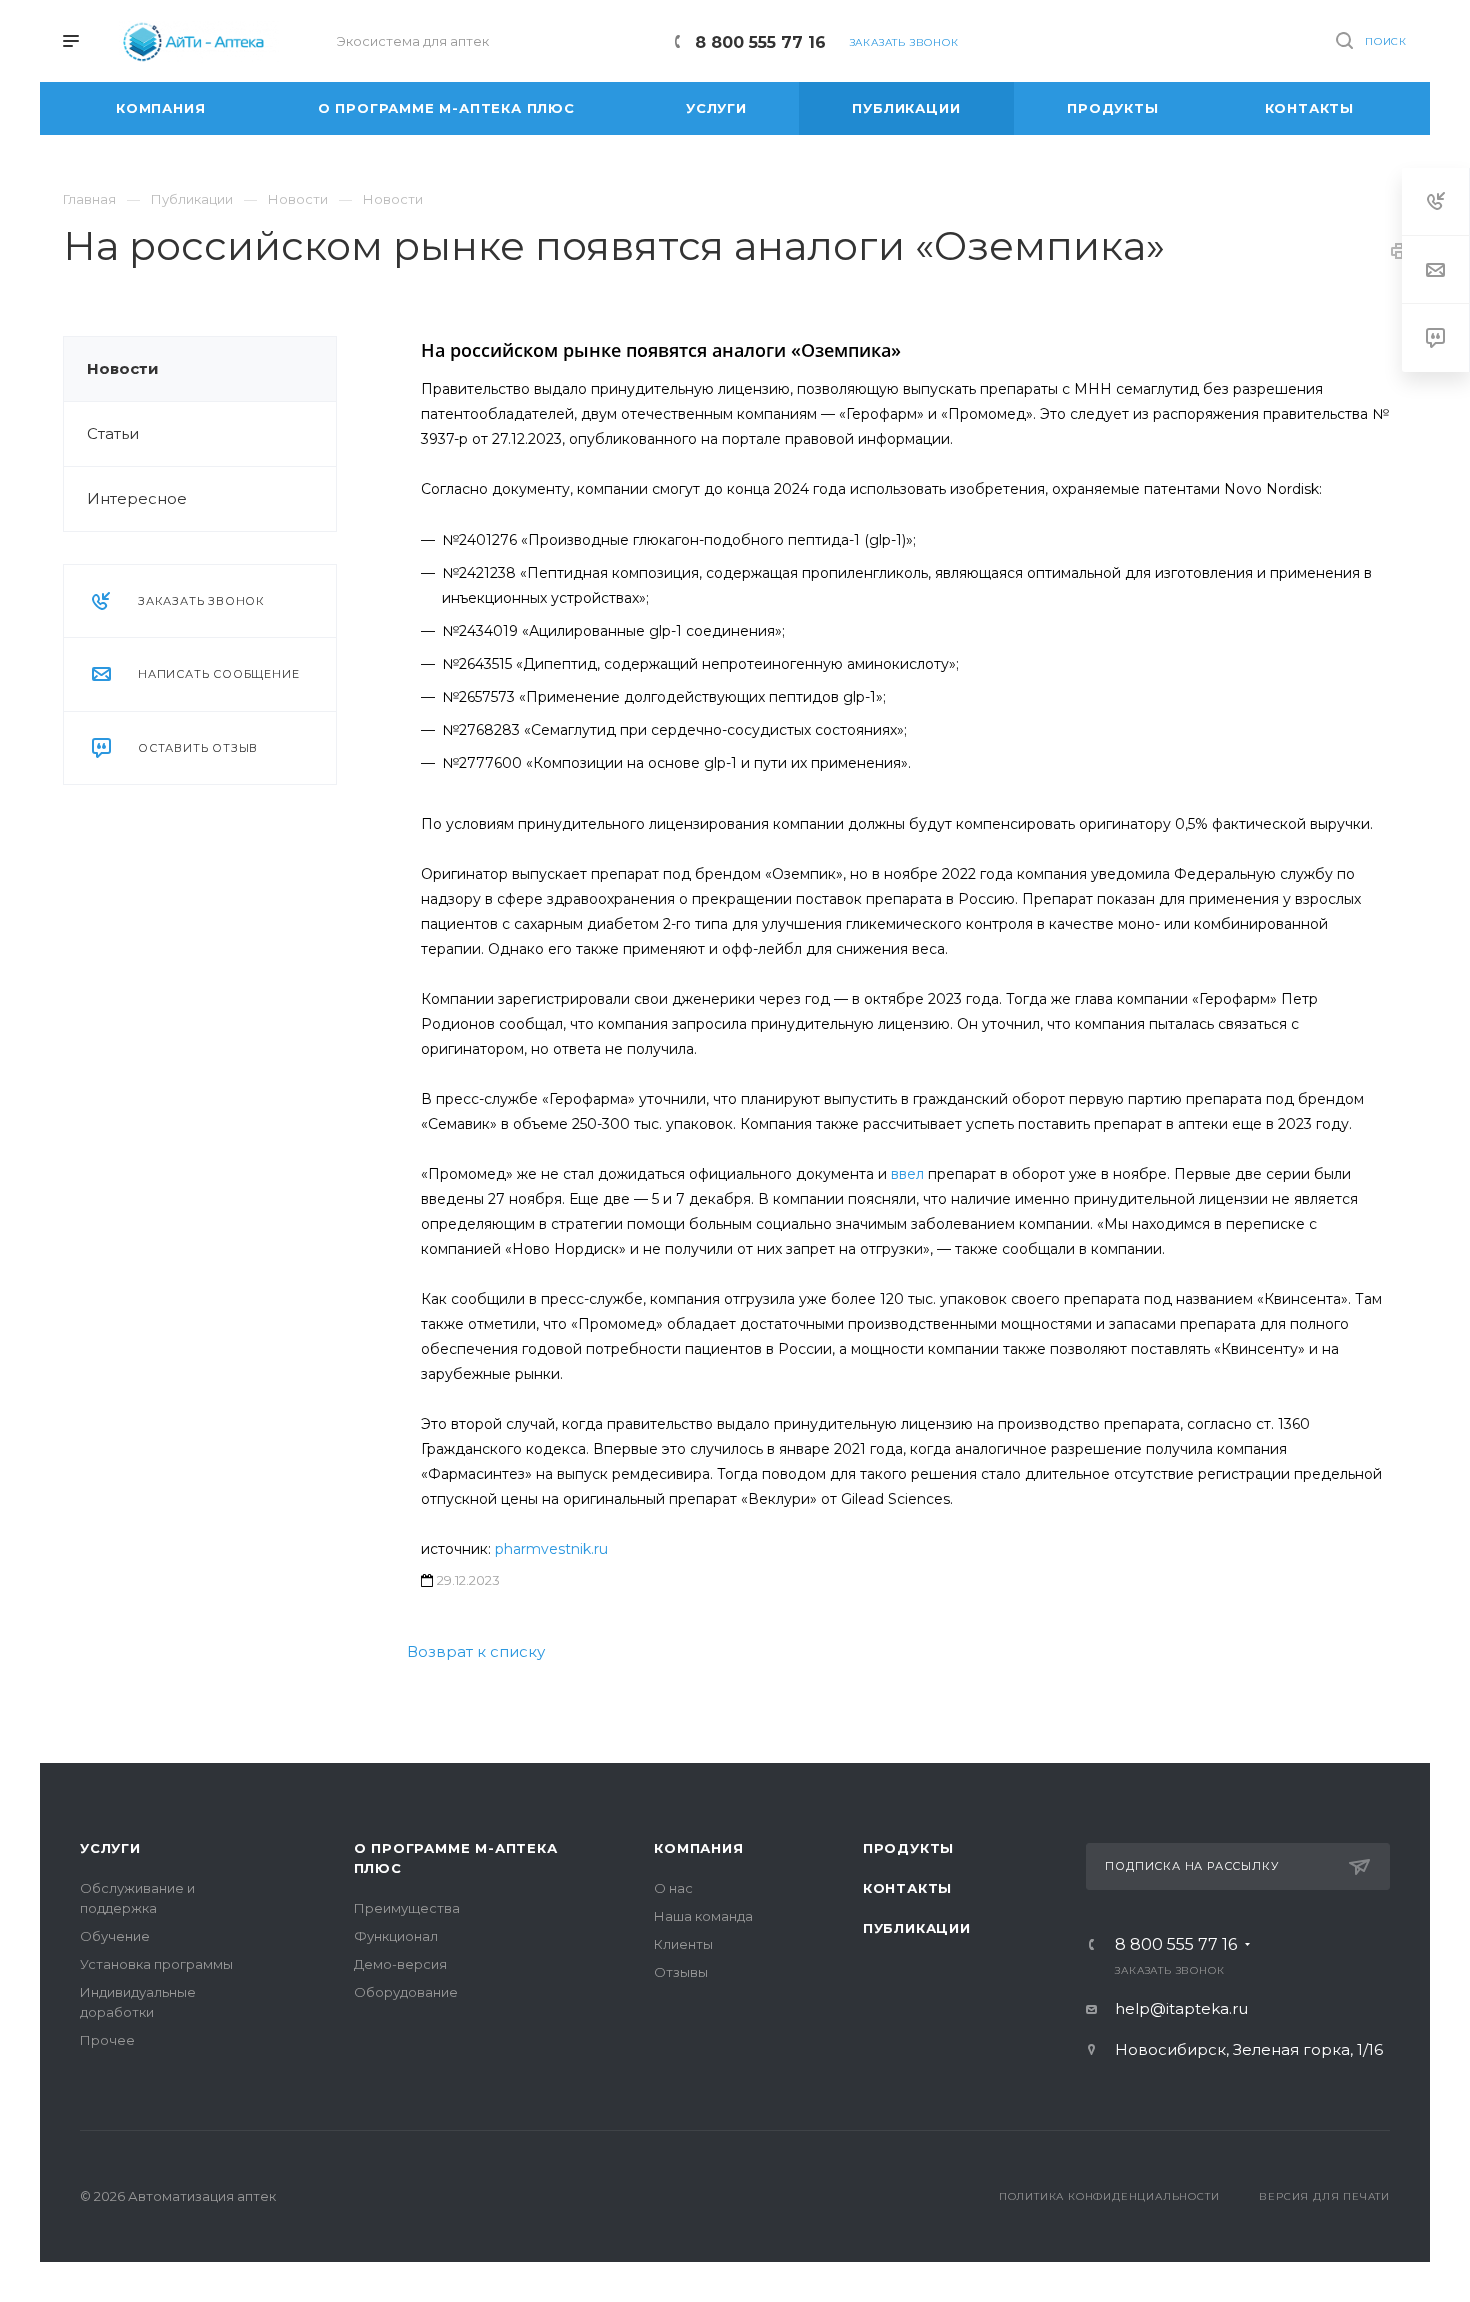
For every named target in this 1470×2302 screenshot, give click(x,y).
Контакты (907, 1888)
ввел (907, 1174)
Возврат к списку (476, 1651)
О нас (673, 1888)
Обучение (115, 1936)
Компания (698, 1848)
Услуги (110, 1848)
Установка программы (156, 1964)
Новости (123, 368)
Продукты (908, 1848)
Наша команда (703, 1916)
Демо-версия (400, 1964)
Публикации (917, 1928)
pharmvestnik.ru (551, 1549)
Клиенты (683, 1944)
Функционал (396, 1936)
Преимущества (407, 1908)
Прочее (107, 2040)
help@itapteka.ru (1181, 2008)
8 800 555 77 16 (760, 42)
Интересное (137, 498)
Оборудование (406, 1992)
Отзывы (681, 1972)
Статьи (113, 433)
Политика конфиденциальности (1109, 2196)
